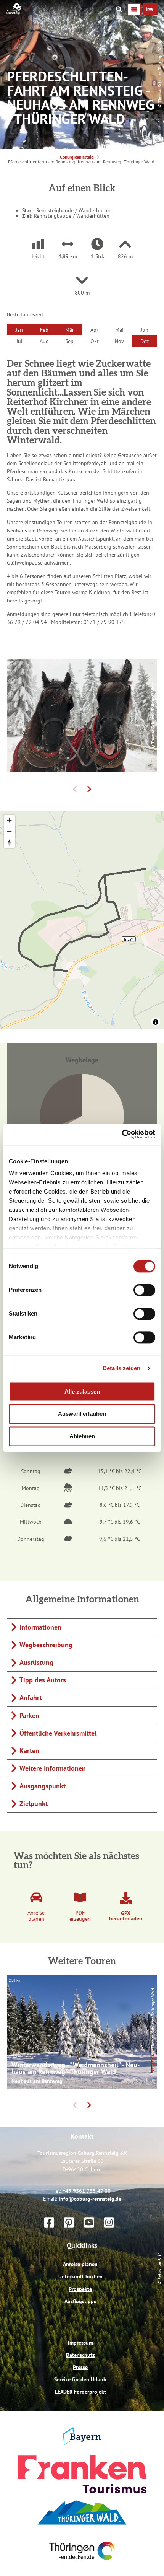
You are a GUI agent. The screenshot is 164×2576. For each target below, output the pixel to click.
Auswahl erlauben (82, 1414)
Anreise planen (80, 2296)
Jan (19, 330)
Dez (145, 341)
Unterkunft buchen (80, 2309)
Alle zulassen (82, 1391)
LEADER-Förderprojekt (80, 2424)
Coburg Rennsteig (77, 157)
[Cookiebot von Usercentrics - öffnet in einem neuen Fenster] (122, 1134)
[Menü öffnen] (134, 9)
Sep (69, 341)
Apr (94, 330)
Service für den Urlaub (80, 2412)
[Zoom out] (9, 831)
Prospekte (80, 2321)
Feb (44, 330)
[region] (82, 920)
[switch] (144, 1290)
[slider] (82, 1058)
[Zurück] (75, 789)
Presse (80, 2399)
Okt (95, 341)
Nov (119, 341)
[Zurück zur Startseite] (14, 13)
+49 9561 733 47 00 (87, 2223)
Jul (19, 341)
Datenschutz (80, 2387)
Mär (70, 330)
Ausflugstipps (80, 2333)
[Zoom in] (9, 820)
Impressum (80, 2375)
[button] (150, 9)
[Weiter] (89, 789)
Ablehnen (82, 1436)
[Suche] (119, 9)
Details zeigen (121, 1368)
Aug (44, 341)
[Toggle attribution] (156, 1022)
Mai (119, 330)
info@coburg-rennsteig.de (90, 2231)
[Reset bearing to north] (9, 843)
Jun (145, 330)
